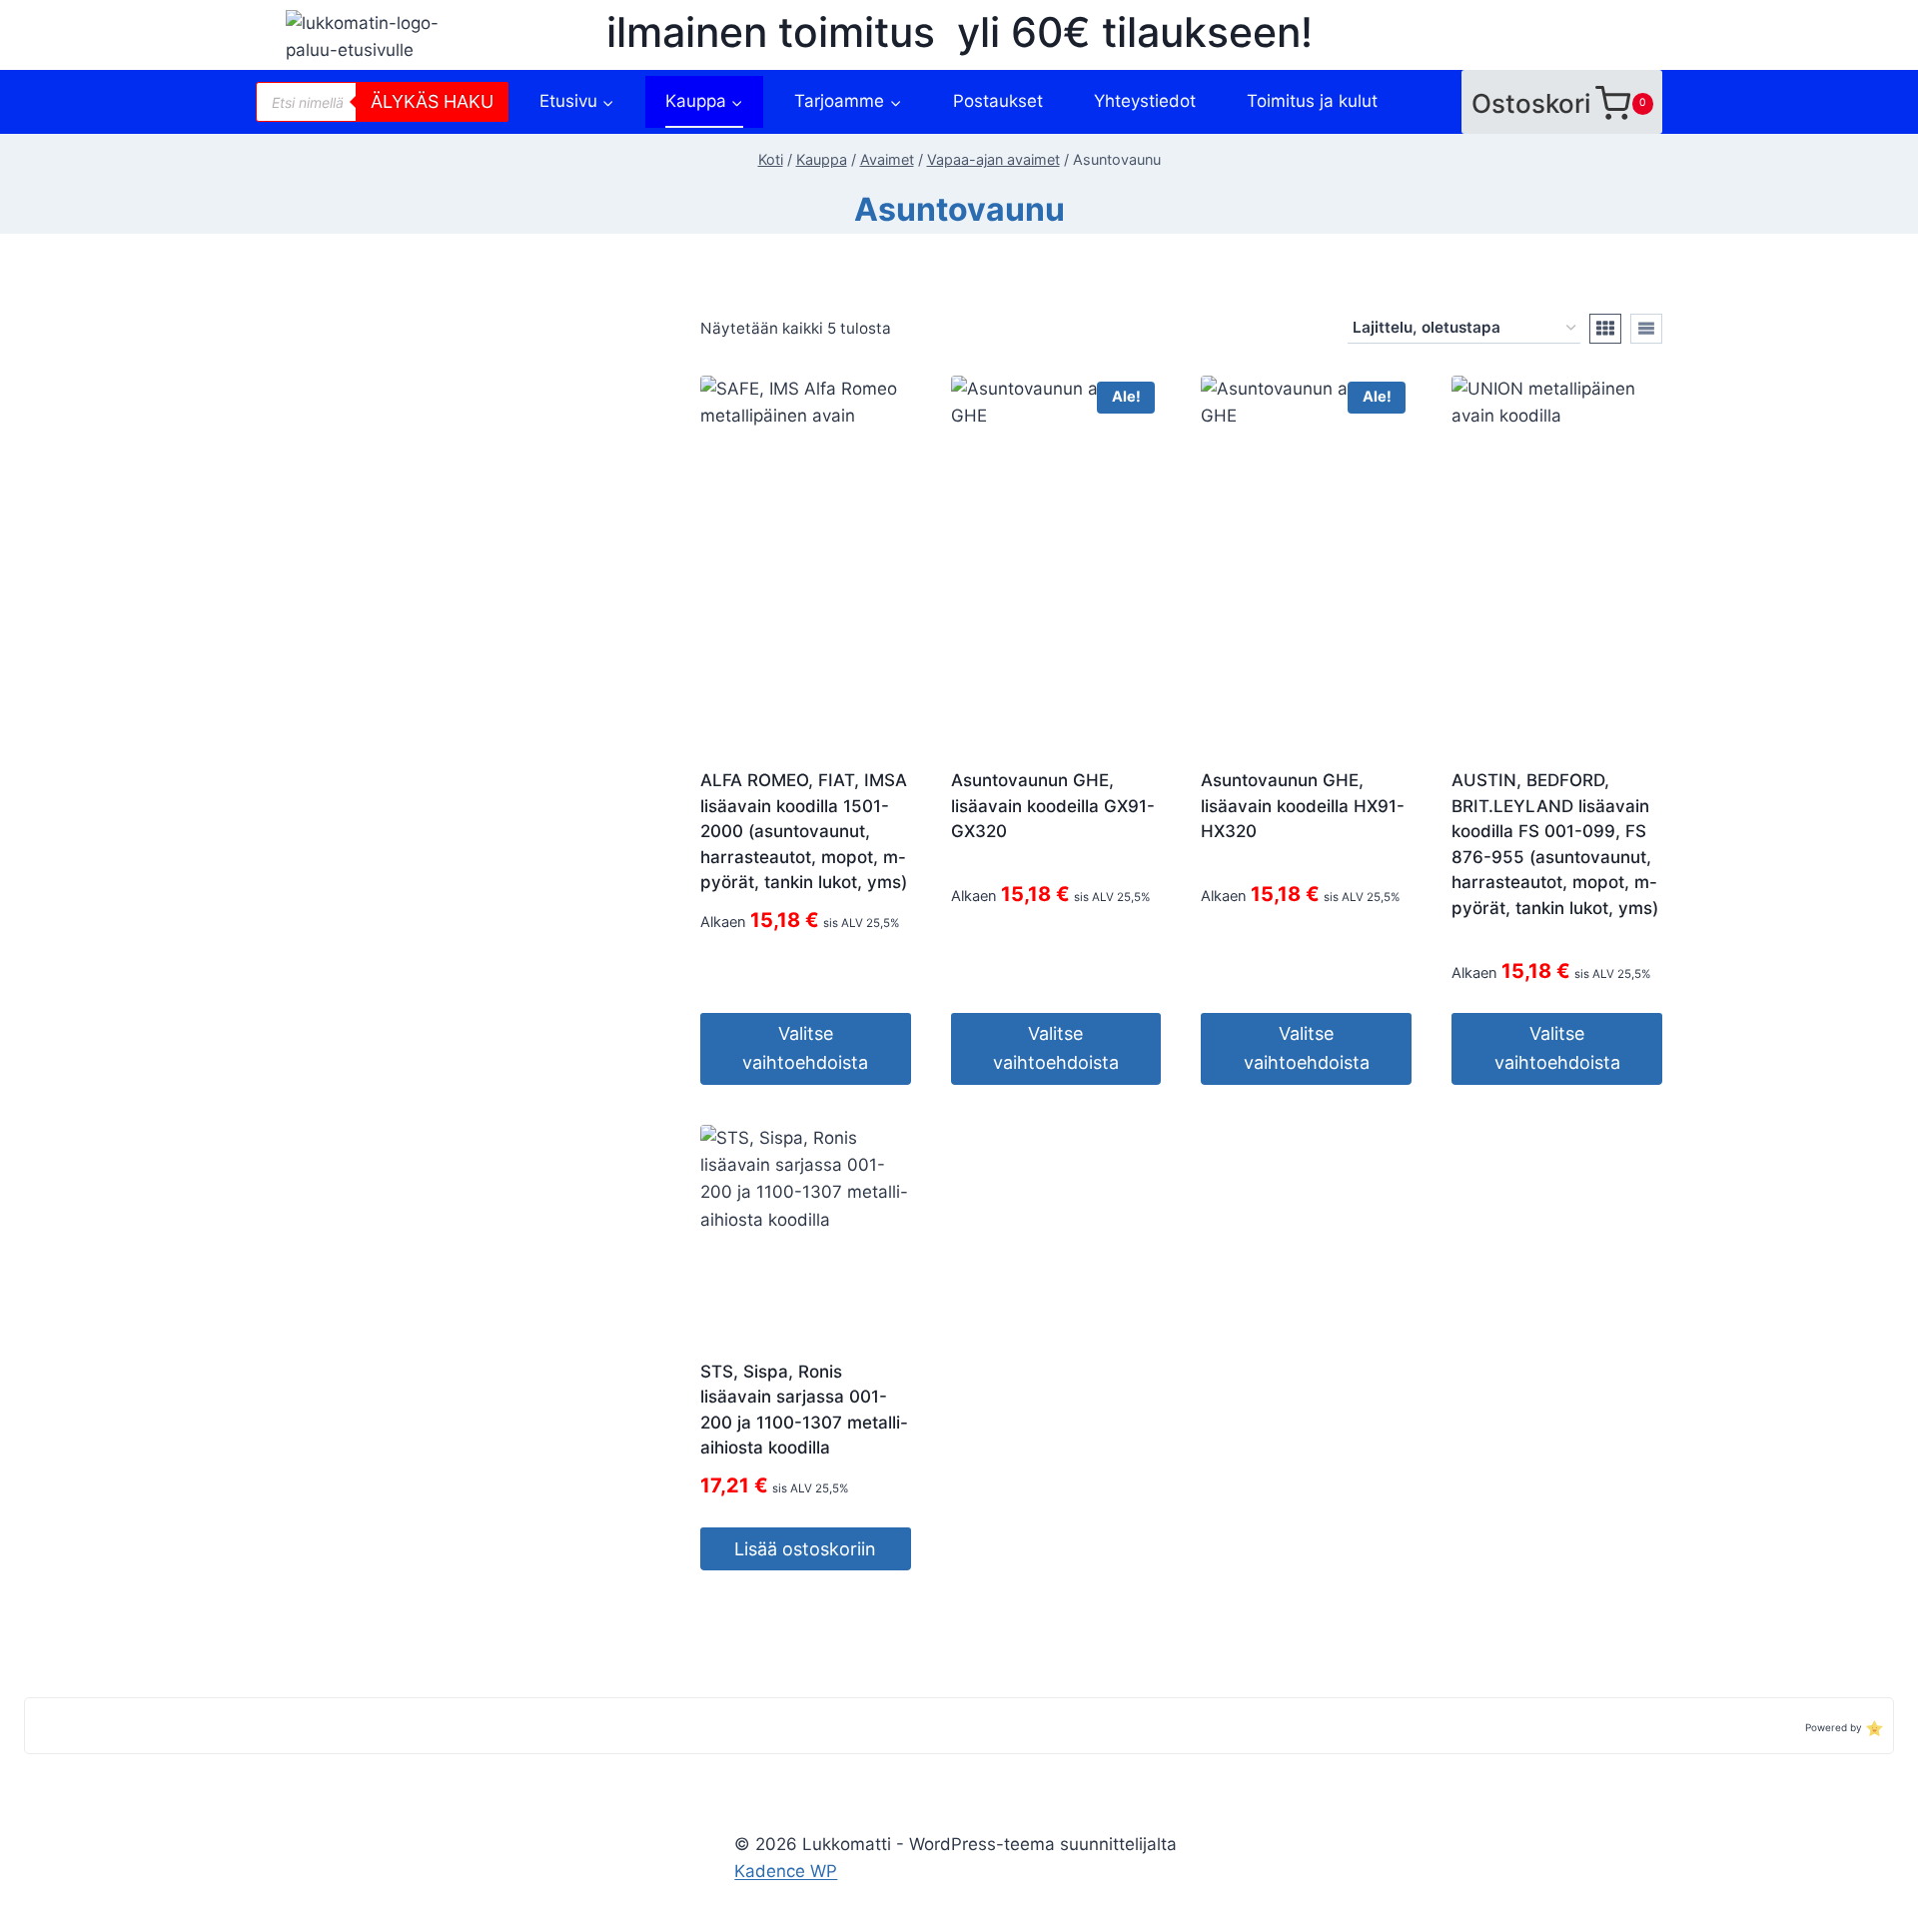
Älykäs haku (432, 101)
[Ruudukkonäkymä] (1605, 329)
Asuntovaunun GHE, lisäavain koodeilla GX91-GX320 (1053, 806)
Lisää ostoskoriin (805, 1549)
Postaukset (998, 101)
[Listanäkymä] (1646, 329)
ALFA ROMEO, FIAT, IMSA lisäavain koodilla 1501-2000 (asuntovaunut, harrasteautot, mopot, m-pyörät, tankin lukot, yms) (804, 831)
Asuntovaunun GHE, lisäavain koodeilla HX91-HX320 (1303, 806)
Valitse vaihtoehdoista (805, 1048)
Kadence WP (786, 1871)
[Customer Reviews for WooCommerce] (1873, 1727)
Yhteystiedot (1145, 101)
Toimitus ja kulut (1312, 101)
